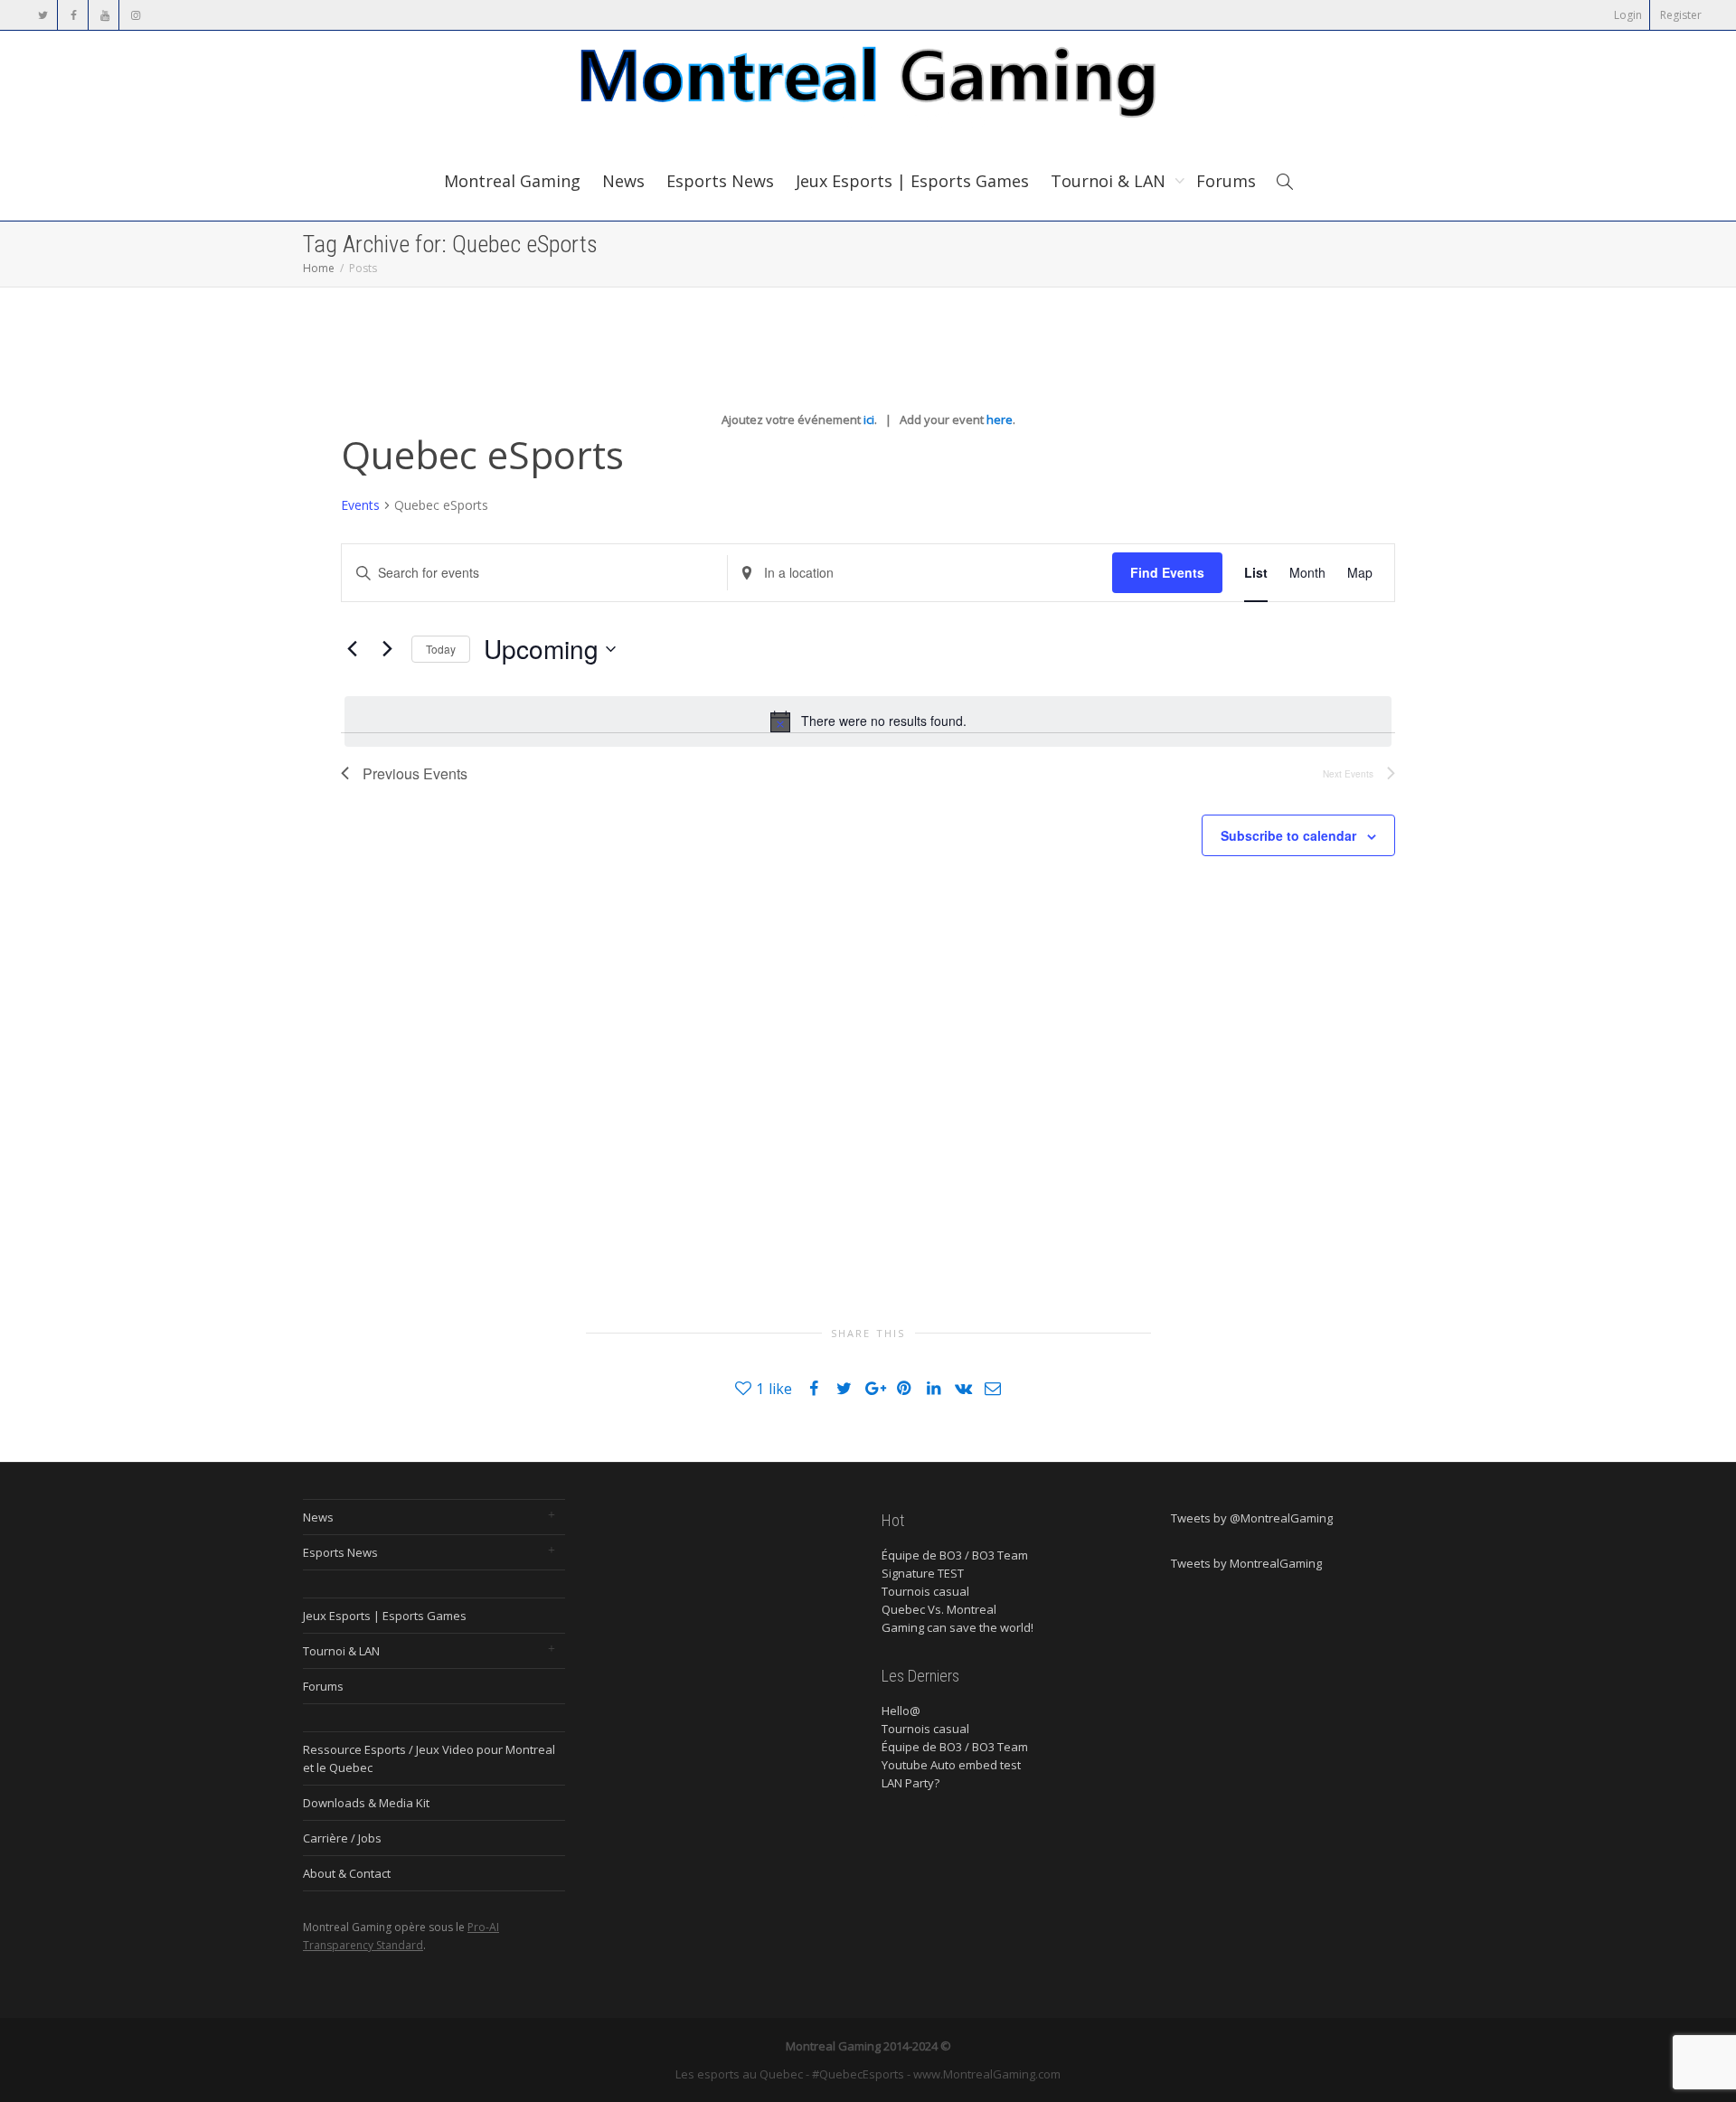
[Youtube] (104, 15)
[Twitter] (43, 15)
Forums (1226, 181)
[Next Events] (387, 649)
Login (1628, 15)
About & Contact (347, 1873)
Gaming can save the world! (958, 1627)
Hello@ (901, 1711)
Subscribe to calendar (1288, 835)
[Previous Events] (352, 649)
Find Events (1167, 572)
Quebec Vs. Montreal (939, 1609)
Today (441, 649)
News (623, 181)
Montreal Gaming (512, 181)
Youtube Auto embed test (951, 1765)
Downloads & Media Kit (366, 1803)
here (1000, 419)
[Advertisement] (779, 1034)
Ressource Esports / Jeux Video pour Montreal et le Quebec (429, 1758)
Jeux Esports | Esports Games (912, 181)
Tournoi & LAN (1110, 181)
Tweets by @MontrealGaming (1252, 1518)
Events (360, 505)
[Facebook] (74, 15)
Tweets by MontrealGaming (1246, 1563)
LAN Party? (910, 1783)
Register (1681, 15)
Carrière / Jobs (342, 1838)
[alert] (868, 721)
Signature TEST (923, 1573)
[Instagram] (135, 15)
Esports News (720, 181)
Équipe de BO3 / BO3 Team (955, 1555)
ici (869, 419)
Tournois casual (925, 1591)
